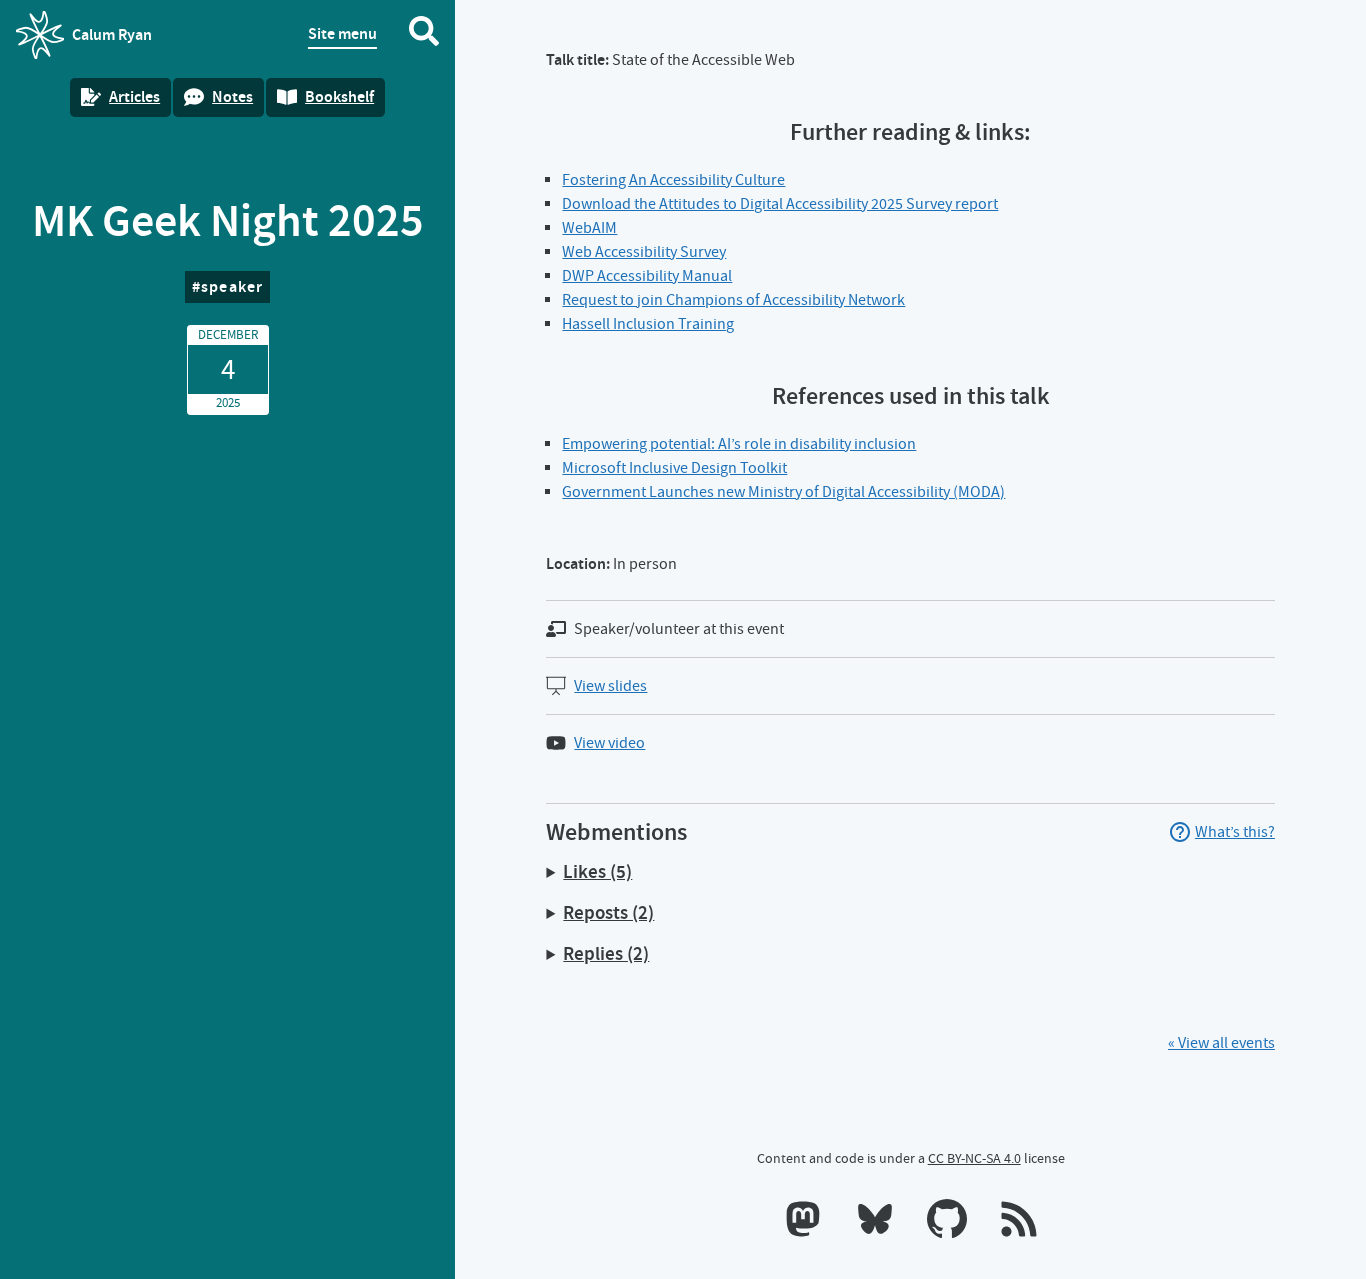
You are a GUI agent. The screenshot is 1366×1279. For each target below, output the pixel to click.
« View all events (1221, 1043)
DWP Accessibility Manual (647, 276)
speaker (232, 286)
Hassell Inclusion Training (648, 324)
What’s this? (1235, 832)
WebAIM (589, 228)
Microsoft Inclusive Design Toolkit (674, 468)
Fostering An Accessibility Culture (673, 180)
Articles (134, 96)
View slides (610, 686)
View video (609, 743)
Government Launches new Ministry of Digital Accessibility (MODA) (783, 492)
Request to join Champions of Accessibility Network (733, 300)
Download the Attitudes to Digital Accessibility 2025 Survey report (780, 204)
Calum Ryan (84, 41)
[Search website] (424, 35)
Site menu (342, 33)
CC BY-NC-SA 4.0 (974, 1158)
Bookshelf (339, 96)
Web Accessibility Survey (644, 252)
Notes (232, 96)
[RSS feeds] (1019, 1223)
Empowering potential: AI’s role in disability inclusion (739, 444)
